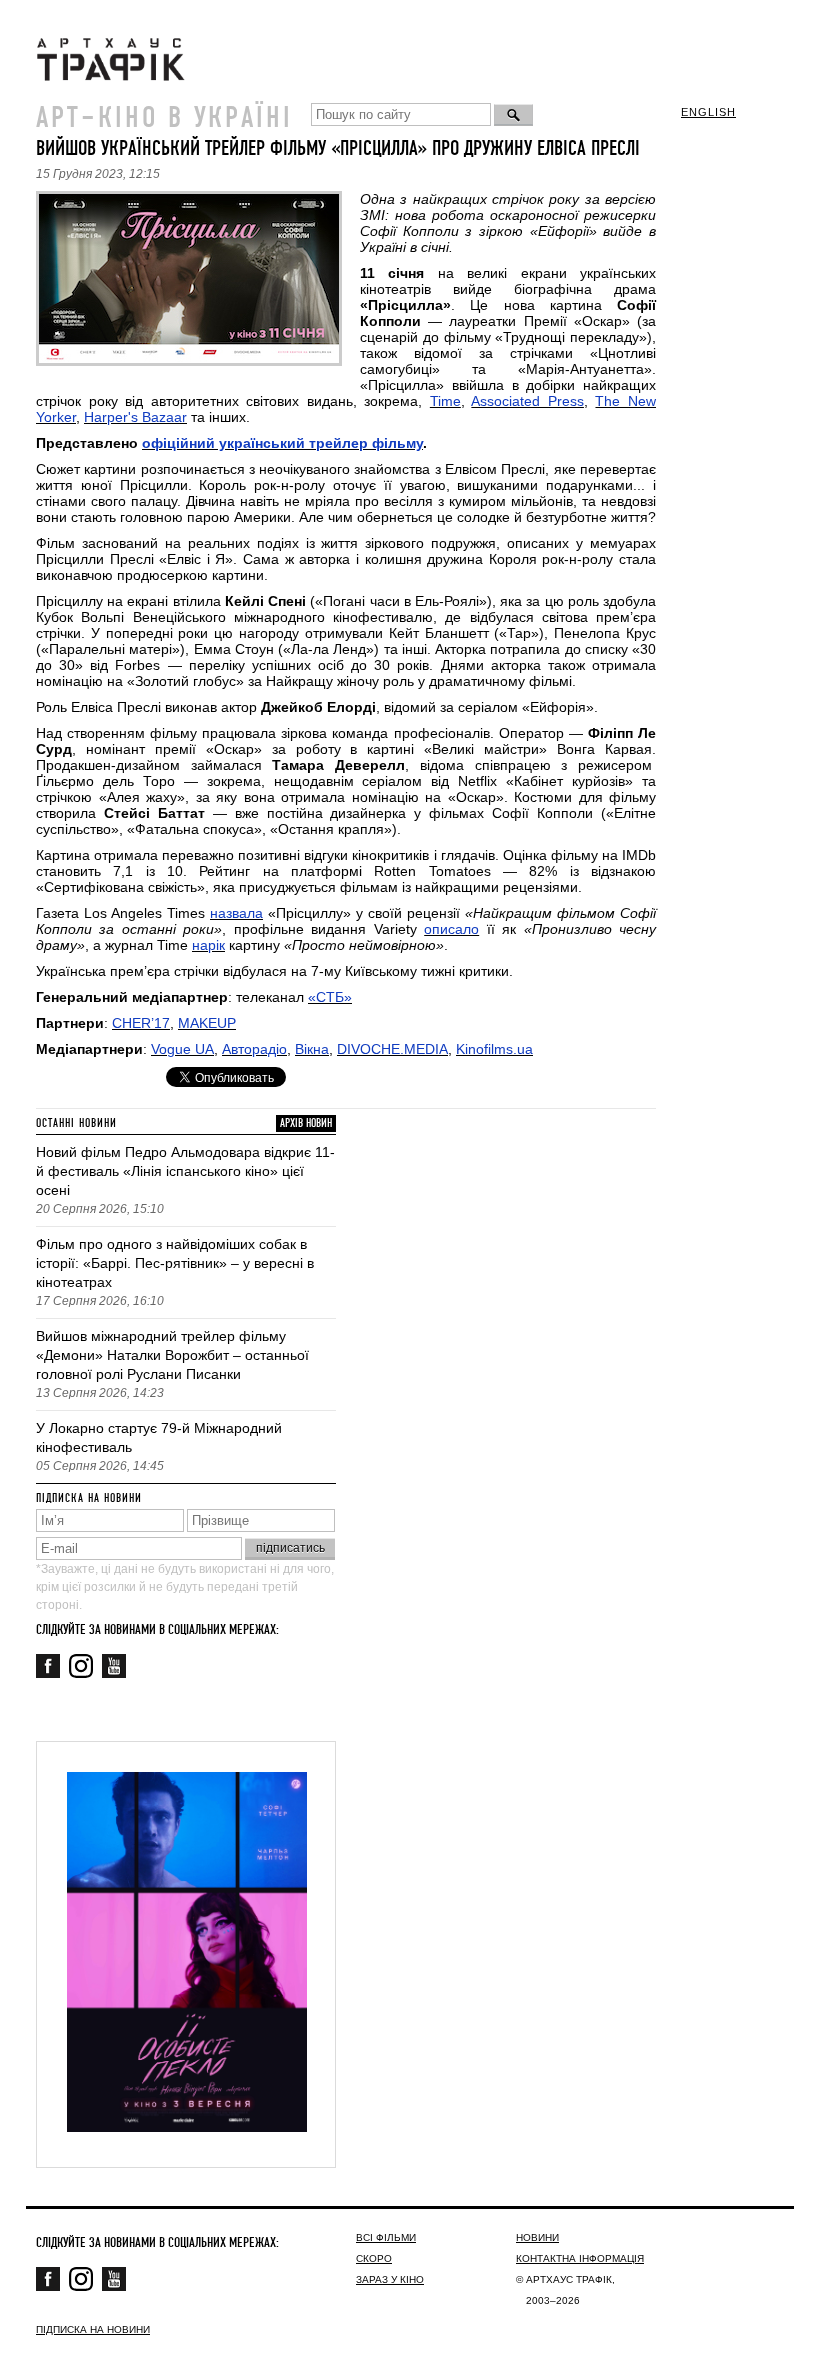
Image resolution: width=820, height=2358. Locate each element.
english (708, 112)
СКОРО (374, 2258)
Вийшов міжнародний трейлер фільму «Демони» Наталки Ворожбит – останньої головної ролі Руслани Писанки (172, 1355)
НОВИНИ (537, 2237)
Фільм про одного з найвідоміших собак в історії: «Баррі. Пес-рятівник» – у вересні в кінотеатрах (175, 1263)
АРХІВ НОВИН (306, 1123)
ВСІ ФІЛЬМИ (386, 2237)
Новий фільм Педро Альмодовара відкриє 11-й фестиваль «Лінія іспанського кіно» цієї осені (185, 1171)
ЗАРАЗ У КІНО (390, 2279)
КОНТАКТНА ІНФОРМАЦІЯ (580, 2258)
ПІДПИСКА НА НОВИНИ (93, 2329)
